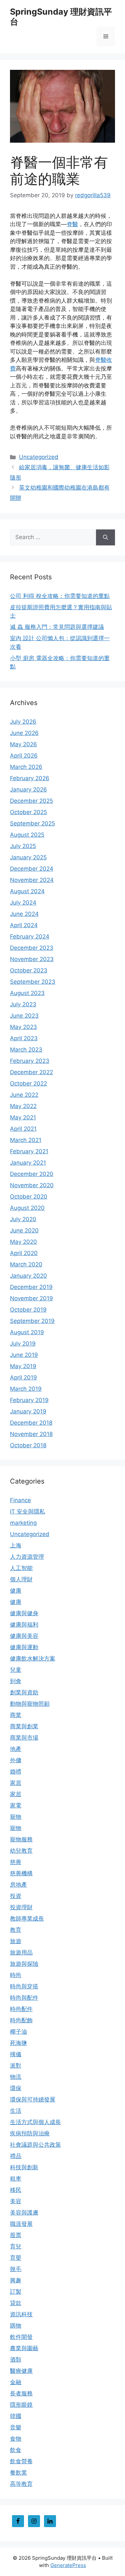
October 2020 (29, 1197)
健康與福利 (24, 1625)
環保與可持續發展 (33, 2099)
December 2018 (31, 1423)
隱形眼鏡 (21, 2405)
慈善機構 (21, 1873)
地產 (16, 1749)
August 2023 (27, 993)
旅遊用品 (21, 1952)
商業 (16, 1715)
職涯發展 (21, 2224)
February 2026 (30, 778)
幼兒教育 (21, 1851)
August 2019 (27, 1332)
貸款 (16, 2303)
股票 (16, 2235)
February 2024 (30, 936)
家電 (16, 1805)
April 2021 (23, 1129)
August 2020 (27, 1208)
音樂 (16, 2427)
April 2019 (23, 1377)
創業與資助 (24, 1692)
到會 (16, 1681)
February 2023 (30, 1061)
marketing (23, 1523)
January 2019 (28, 1411)
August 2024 (27, 891)
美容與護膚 (24, 2213)
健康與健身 (24, 1613)
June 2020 (24, 1230)
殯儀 (16, 2054)
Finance (20, 1500)
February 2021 (29, 1151)
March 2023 (26, 1050)
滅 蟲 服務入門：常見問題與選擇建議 (57, 627)
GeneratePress (68, 2565)
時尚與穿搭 (24, 1986)
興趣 (16, 2280)
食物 (16, 2439)
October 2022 (28, 1083)
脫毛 (16, 2269)
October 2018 (28, 1445)
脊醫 (72, 224)
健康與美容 (24, 1636)
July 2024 (23, 903)
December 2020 (32, 1174)
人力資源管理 (27, 1557)
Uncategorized (39, 457)
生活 (16, 2111)
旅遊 (16, 1941)
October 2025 (28, 812)
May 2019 (23, 1366)
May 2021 (23, 1117)
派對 (16, 2066)
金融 (16, 2382)
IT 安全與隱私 (27, 1511)
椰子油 (18, 2032)
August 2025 (27, 835)
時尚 (16, 1975)
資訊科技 (21, 2314)
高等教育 (21, 2484)
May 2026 (23, 744)
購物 (16, 2326)
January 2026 (28, 789)
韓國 (16, 2416)
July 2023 (23, 1004)
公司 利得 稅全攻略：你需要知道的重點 (60, 596)
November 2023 (32, 959)
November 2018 (31, 1434)
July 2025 (23, 846)
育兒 (16, 2246)
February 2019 (29, 1400)
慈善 (16, 1862)
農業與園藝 (24, 2348)
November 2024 (32, 880)
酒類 (16, 2360)
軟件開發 (21, 2337)
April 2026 (24, 756)
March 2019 (26, 1389)
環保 (16, 2088)
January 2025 (28, 857)
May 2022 (23, 1106)
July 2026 (23, 722)
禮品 (16, 2156)
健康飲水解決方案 (33, 1658)
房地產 (18, 1885)
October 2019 (28, 1310)
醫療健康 (21, 2371)
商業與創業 (24, 1726)
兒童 (16, 1670)
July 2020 (23, 1219)
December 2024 (32, 869)
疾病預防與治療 (30, 2133)
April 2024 (24, 925)
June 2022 (24, 1095)
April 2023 (24, 1038)
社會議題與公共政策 (35, 2145)
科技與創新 (24, 2167)
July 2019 (23, 1344)
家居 (16, 1783)
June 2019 (24, 1355)
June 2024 (24, 914)
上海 (16, 1545)
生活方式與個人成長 (35, 2122)
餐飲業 (18, 2473)
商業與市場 (24, 1738)
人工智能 (21, 1568)
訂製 (16, 2292)
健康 (16, 1591)
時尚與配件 (24, 1998)
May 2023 (23, 1027)
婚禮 (16, 1772)
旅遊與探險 (24, 1964)
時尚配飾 (21, 2020)
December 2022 (31, 1072)
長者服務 (21, 2393)
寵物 (16, 1817)
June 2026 (24, 733)
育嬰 (16, 2258)
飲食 (16, 2450)
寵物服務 (21, 1839)
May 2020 (23, 1242)
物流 (16, 2077)
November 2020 (32, 1185)
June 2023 (24, 1016)
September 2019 (32, 1321)
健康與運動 (24, 1647)
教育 (16, 1930)
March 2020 (26, 1264)
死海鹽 (18, 2043)
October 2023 (29, 970)
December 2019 (31, 1287)
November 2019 (31, 1298)
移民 (16, 2190)
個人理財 (21, 1579)
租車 (16, 2179)
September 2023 (33, 982)
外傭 (16, 1760)
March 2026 (26, 767)
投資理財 (21, 1907)
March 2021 (26, 1140)
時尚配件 (21, 2009)
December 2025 (31, 801)
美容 (16, 2201)
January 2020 (28, 1276)
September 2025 (32, 823)
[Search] (105, 537)
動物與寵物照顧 (30, 1704)
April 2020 (24, 1253)
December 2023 (32, 948)
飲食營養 (21, 2461)
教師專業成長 (27, 1919)
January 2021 (28, 1163)
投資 (16, 1896)
